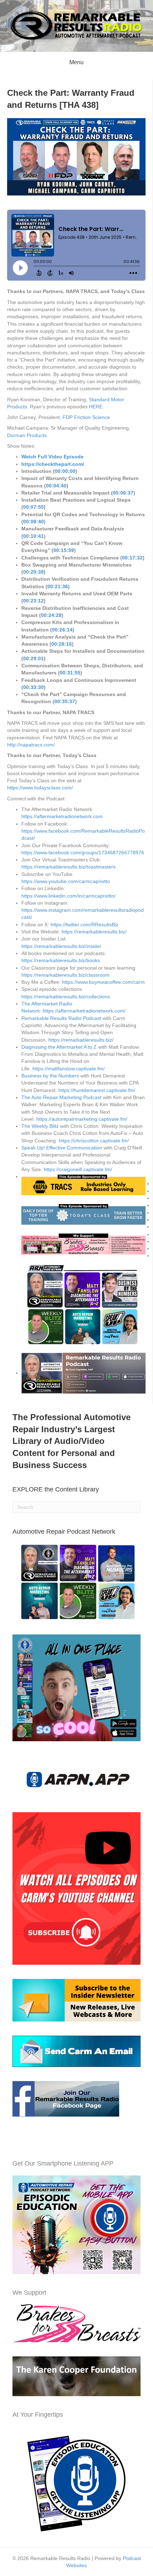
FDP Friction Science (86, 417)
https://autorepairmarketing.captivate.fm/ (82, 1119)
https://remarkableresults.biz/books (61, 960)
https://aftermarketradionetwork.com (62, 816)
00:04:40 (56, 486)
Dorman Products (27, 435)
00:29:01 (33, 658)
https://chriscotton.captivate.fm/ (94, 1141)
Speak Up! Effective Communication (62, 1148)
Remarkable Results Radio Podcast (61, 1018)
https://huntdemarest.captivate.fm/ (97, 1090)
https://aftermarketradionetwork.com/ (84, 1011)
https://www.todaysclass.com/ (40, 788)
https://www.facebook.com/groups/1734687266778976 (83, 853)
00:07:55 (33, 507)
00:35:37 (65, 701)
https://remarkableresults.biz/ (94, 932)
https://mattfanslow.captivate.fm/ (68, 1069)
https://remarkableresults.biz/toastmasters (68, 867)
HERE (96, 407)
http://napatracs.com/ (31, 745)
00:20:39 (33, 572)
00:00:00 (65, 471)
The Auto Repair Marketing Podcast (61, 1097)
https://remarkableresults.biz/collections (66, 997)
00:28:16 (62, 644)
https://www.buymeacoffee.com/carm (103, 982)
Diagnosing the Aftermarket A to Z (59, 1047)
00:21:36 (58, 586)
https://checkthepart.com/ (53, 464)
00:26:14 (62, 630)
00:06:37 (123, 493)
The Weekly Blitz (40, 1126)
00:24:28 (51, 615)
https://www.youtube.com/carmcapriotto (66, 881)
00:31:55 (70, 673)
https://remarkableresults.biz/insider (61, 946)
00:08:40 (33, 522)
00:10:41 (33, 536)
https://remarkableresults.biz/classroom (65, 975)
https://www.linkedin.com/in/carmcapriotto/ (68, 896)
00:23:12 (33, 601)
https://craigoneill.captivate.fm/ (78, 1169)
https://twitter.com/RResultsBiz (85, 925)
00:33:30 (33, 687)
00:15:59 (64, 550)
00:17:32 (132, 558)
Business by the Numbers (50, 1076)
